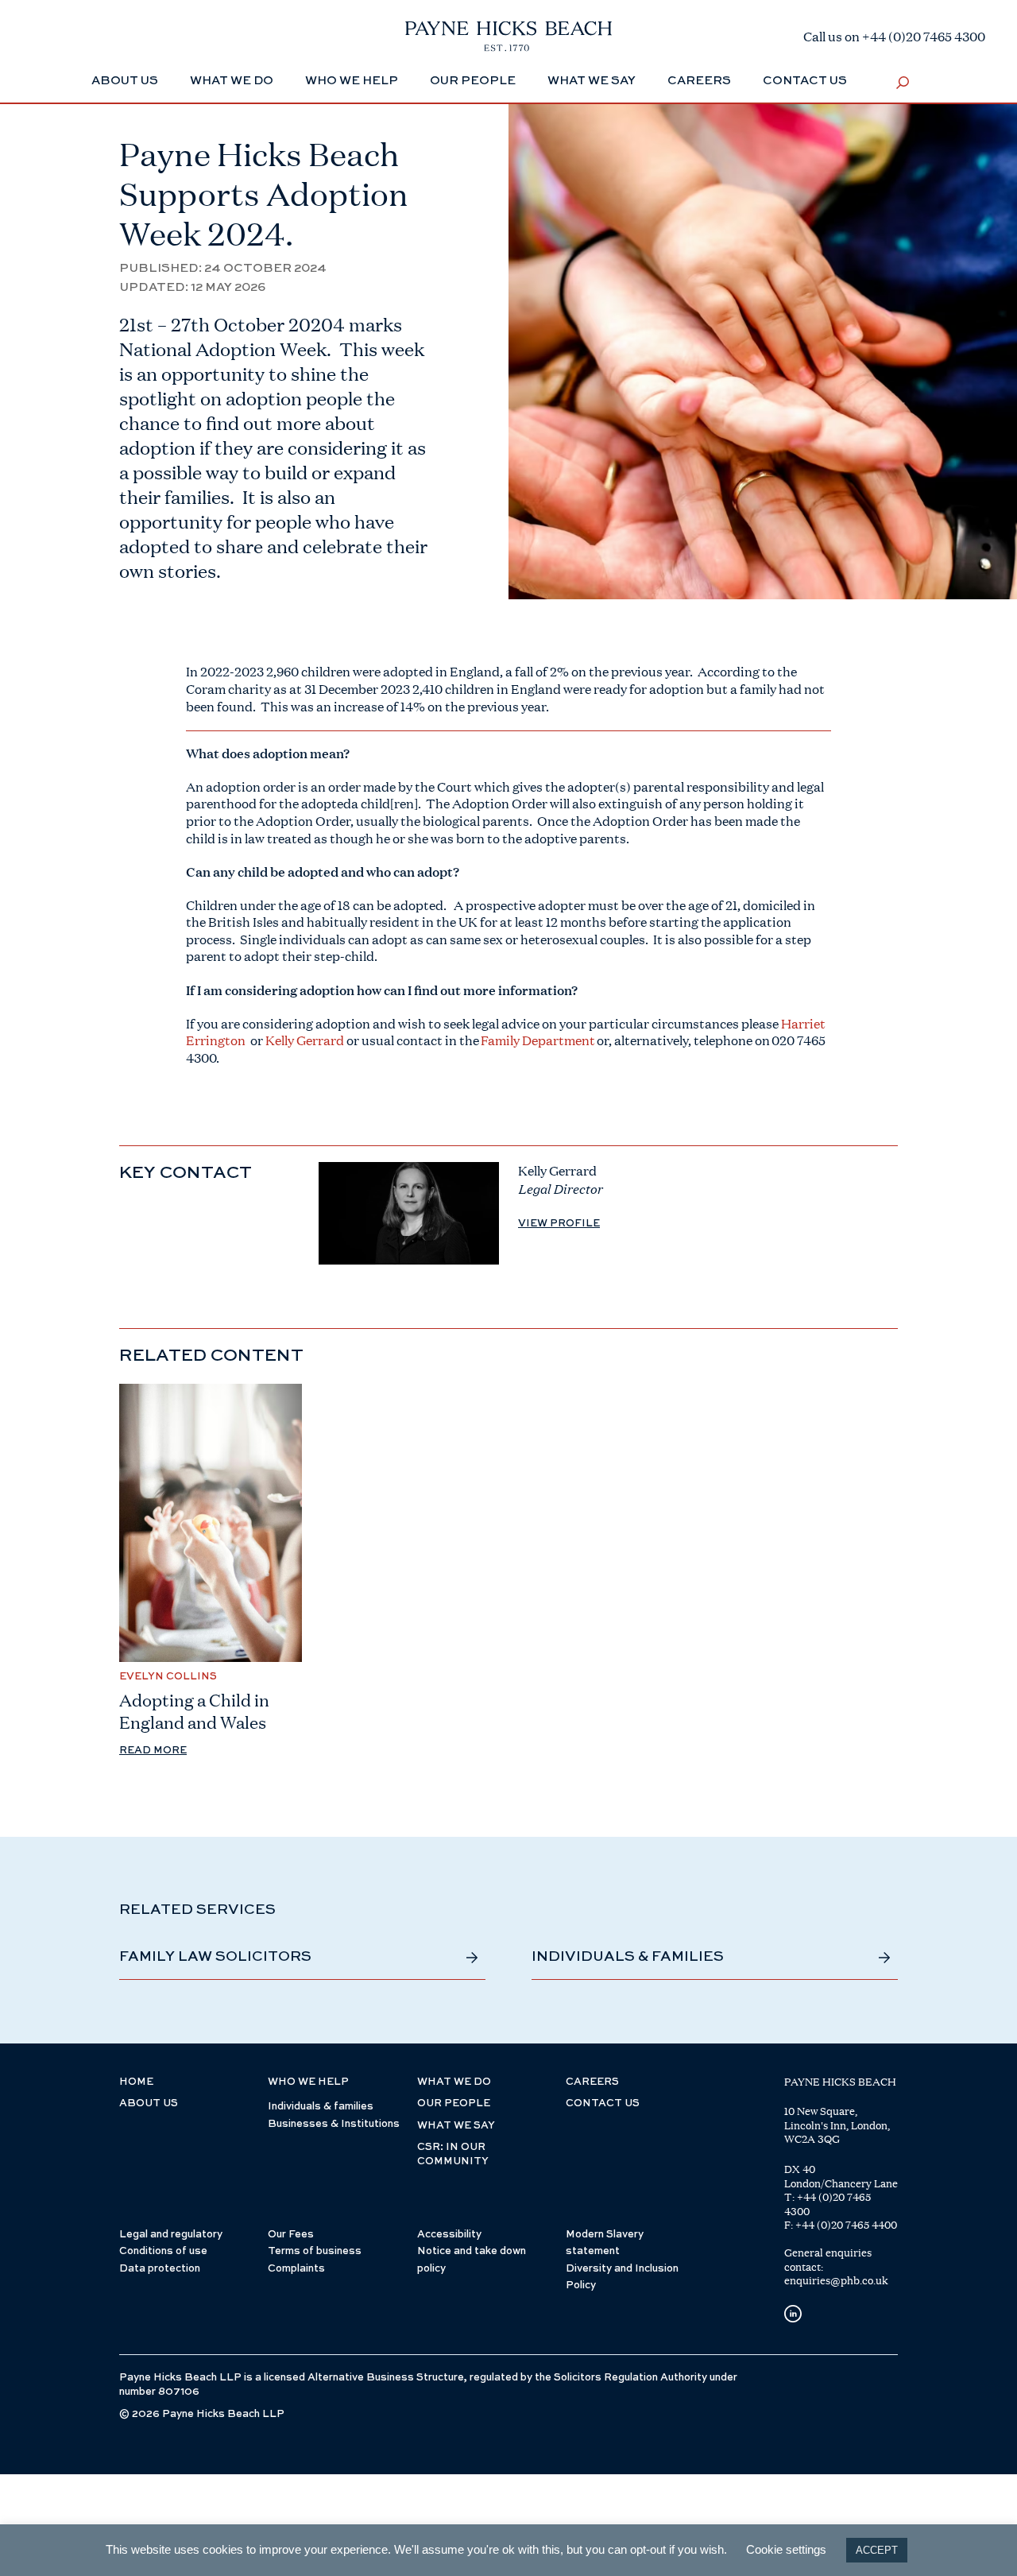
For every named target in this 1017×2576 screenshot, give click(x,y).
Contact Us (805, 81)
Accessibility (449, 2235)
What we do (232, 81)
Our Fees (291, 2235)
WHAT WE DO (454, 2082)
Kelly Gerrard (306, 1040)
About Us (125, 81)
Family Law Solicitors (215, 1957)
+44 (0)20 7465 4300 (828, 2204)
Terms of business (315, 2251)
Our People (473, 81)
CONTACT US (603, 2103)
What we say (592, 81)
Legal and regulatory (171, 2235)
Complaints (296, 2269)
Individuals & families (628, 1957)
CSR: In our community (453, 2154)
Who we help (352, 81)
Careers (699, 81)
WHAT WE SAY (456, 2126)
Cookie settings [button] (786, 2549)
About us (149, 2103)
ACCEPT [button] (877, 2550)
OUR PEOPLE (454, 2103)
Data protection (160, 2269)
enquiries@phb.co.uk (836, 2280)
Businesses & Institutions (334, 2124)
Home (136, 2082)
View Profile (559, 1224)
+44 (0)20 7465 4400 (846, 2225)
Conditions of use (163, 2251)
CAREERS (592, 2082)
